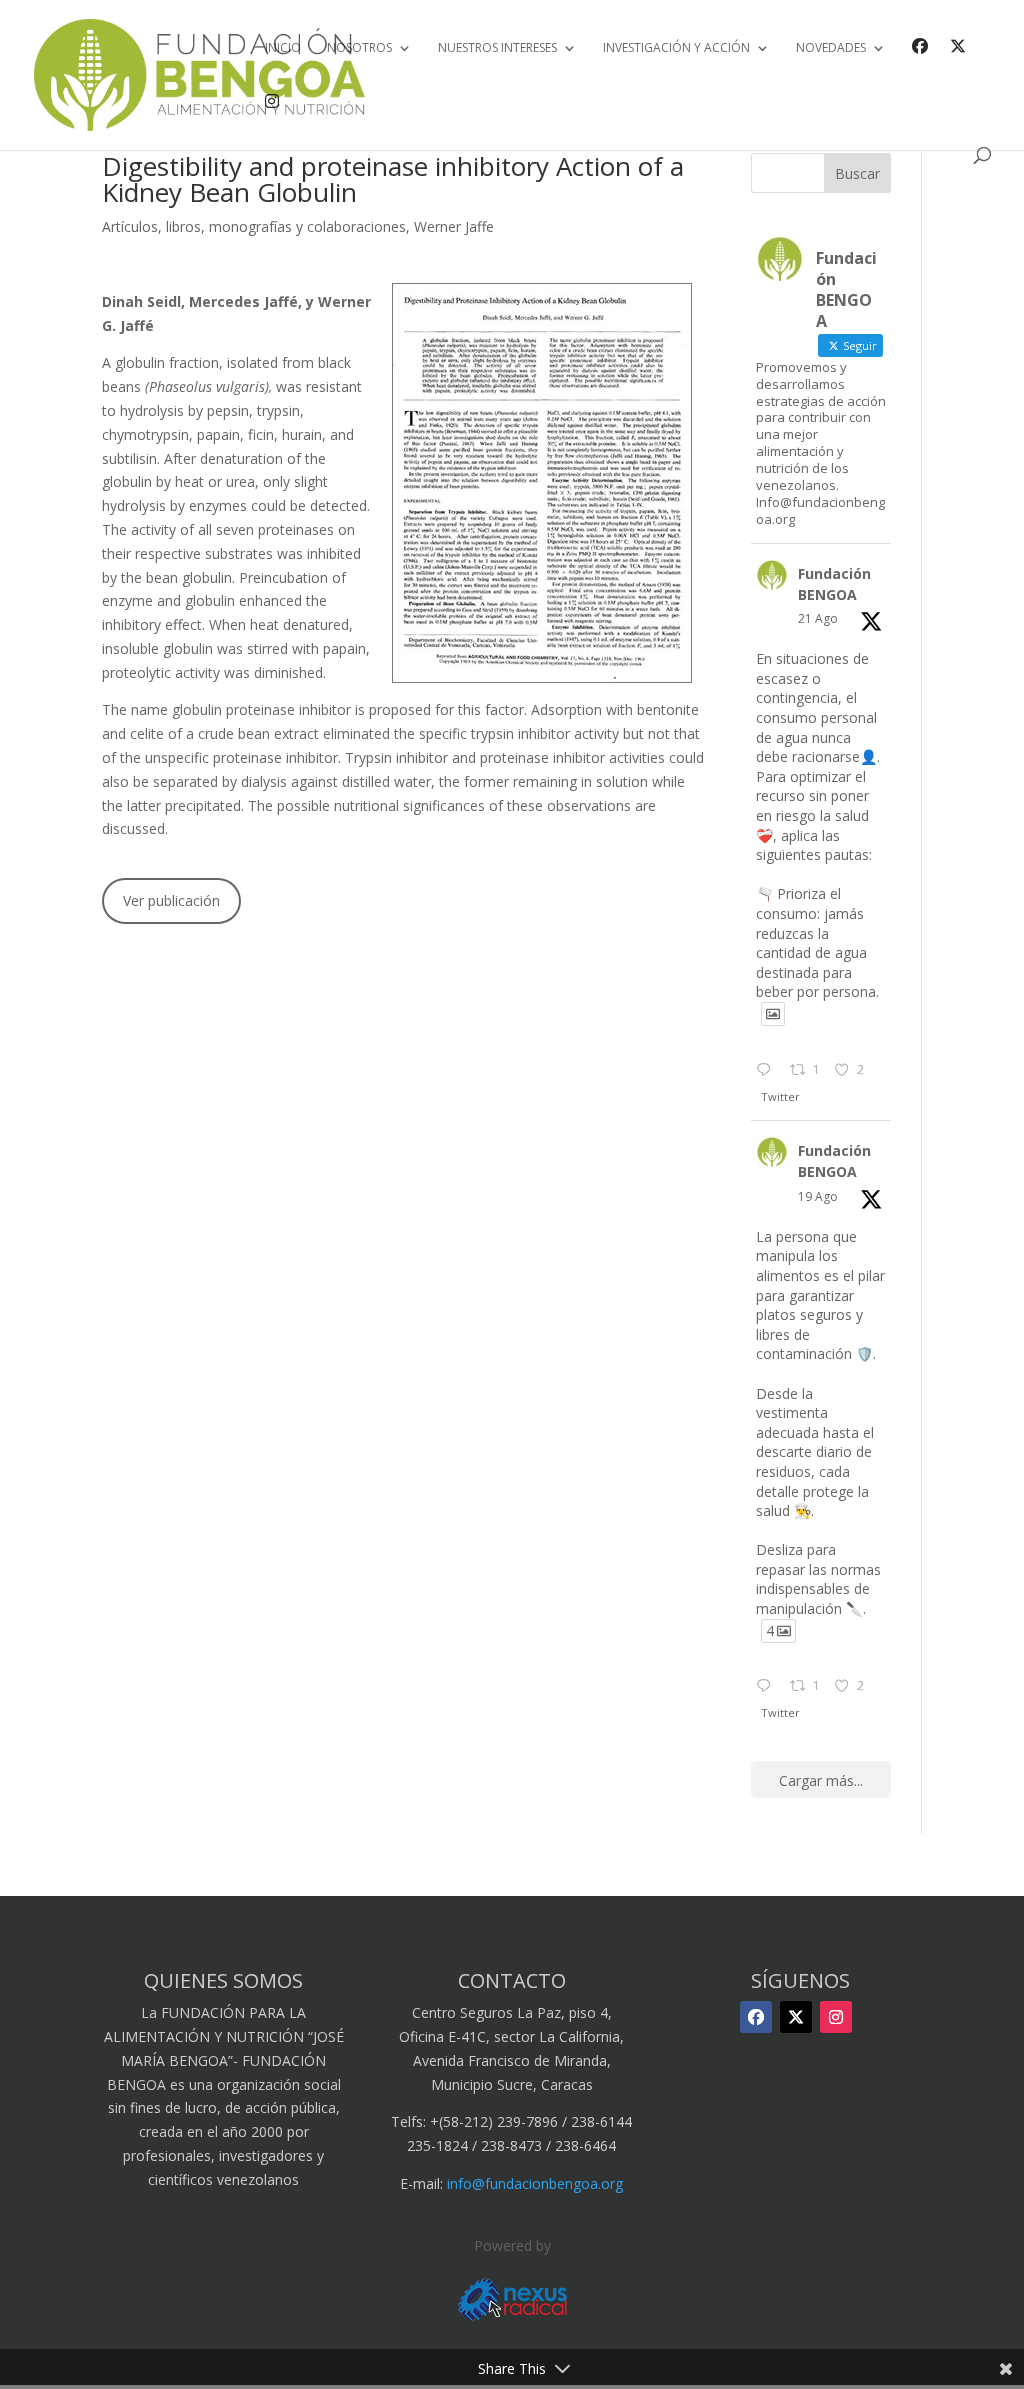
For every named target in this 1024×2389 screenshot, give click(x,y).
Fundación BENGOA (834, 584)
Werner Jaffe (454, 226)
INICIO (283, 48)
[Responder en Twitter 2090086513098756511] (768, 1687)
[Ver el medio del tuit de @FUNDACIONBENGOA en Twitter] (773, 1014)
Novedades (831, 48)
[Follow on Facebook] (756, 2017)
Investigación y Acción (676, 48)
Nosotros (359, 48)
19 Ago (818, 1196)
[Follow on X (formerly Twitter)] (796, 2017)
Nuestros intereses (497, 48)
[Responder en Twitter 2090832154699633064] (768, 1071)
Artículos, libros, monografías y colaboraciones (254, 226)
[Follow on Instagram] (836, 2017)
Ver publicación (171, 900)
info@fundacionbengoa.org (535, 2183)
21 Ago (818, 618)
